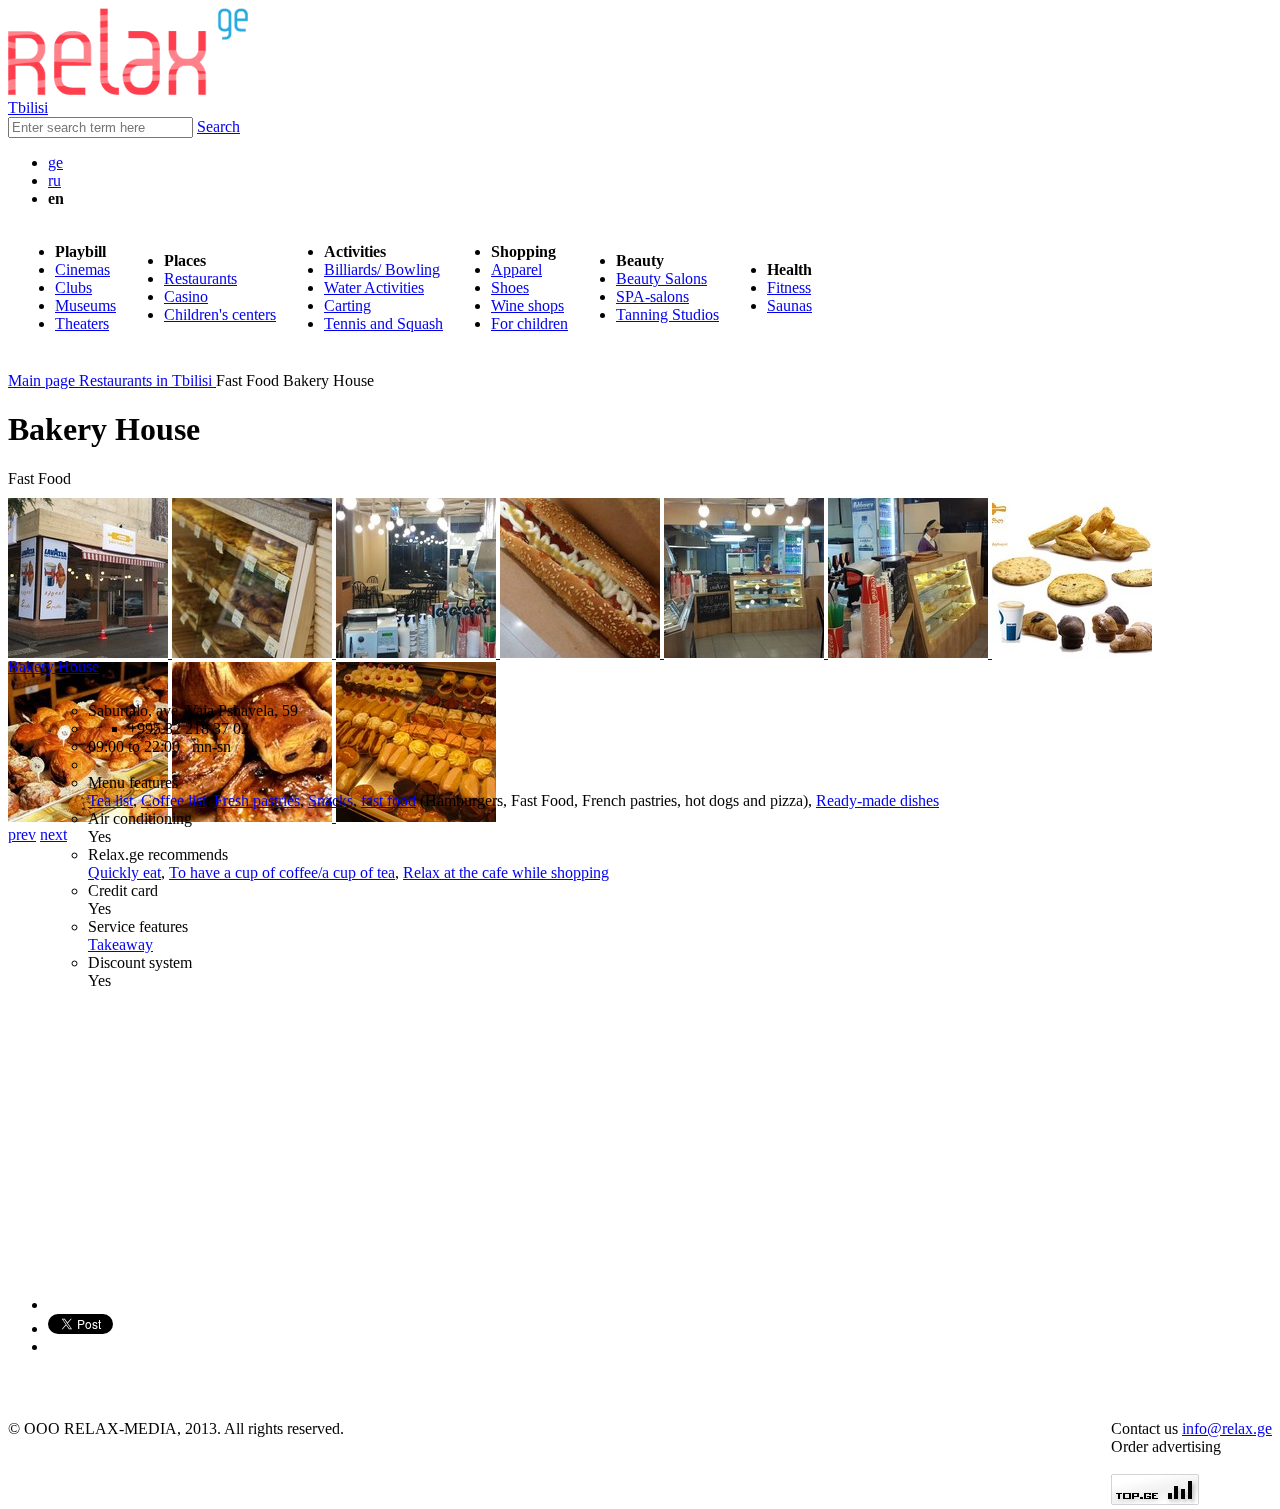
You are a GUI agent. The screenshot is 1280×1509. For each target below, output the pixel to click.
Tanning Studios (667, 314)
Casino (186, 296)
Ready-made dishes (877, 800)
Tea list (110, 800)
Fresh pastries (257, 800)
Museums (85, 305)
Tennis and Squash (383, 323)
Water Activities (374, 287)
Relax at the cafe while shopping (506, 872)
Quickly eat (124, 872)
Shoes (510, 287)
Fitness (789, 287)
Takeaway (120, 944)
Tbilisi (28, 107)
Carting (347, 305)
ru (54, 180)
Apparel (516, 269)
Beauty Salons (661, 278)
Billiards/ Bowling (382, 269)
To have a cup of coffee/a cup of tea (282, 872)
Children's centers (220, 314)
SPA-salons (652, 296)
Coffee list (173, 800)
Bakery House (53, 666)
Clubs (73, 287)
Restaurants (200, 278)
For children (529, 323)
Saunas (789, 305)
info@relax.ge (1227, 1428)
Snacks (330, 800)
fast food (388, 800)
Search (218, 126)
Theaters (82, 323)
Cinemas (82, 269)
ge (55, 162)
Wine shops (527, 305)
